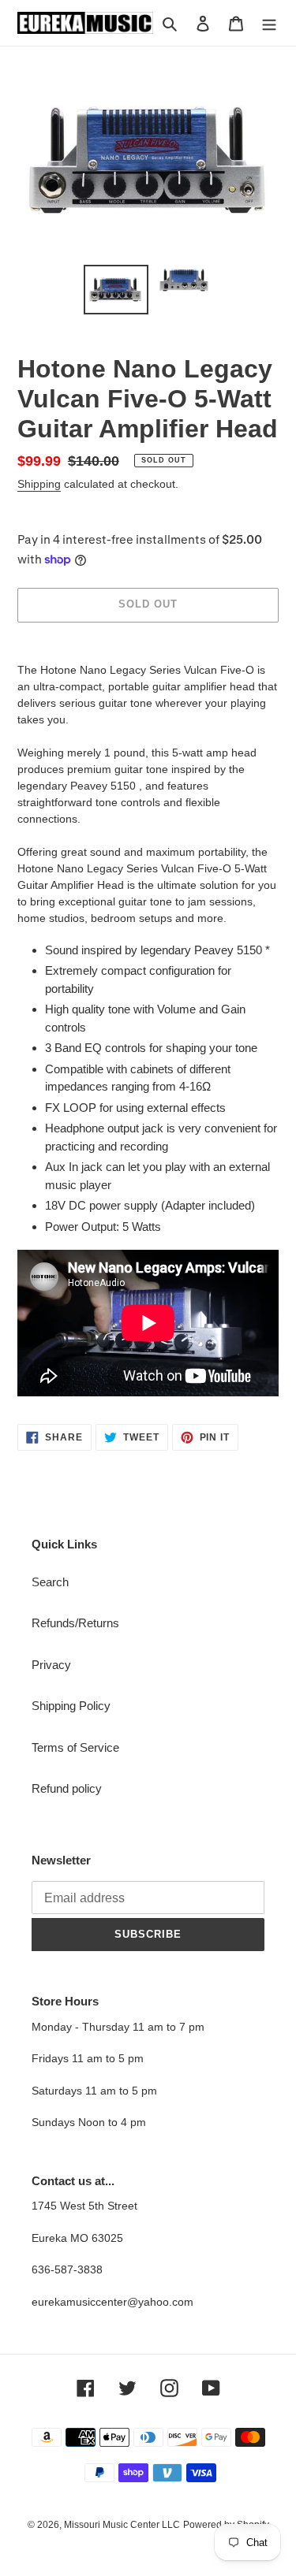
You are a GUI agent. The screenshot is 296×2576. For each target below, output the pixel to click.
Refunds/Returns (75, 1623)
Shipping (39, 484)
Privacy (51, 1665)
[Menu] (269, 23)
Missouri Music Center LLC (122, 2525)
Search (50, 1582)
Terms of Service (75, 1747)
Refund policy (67, 1788)
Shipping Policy (71, 1706)
